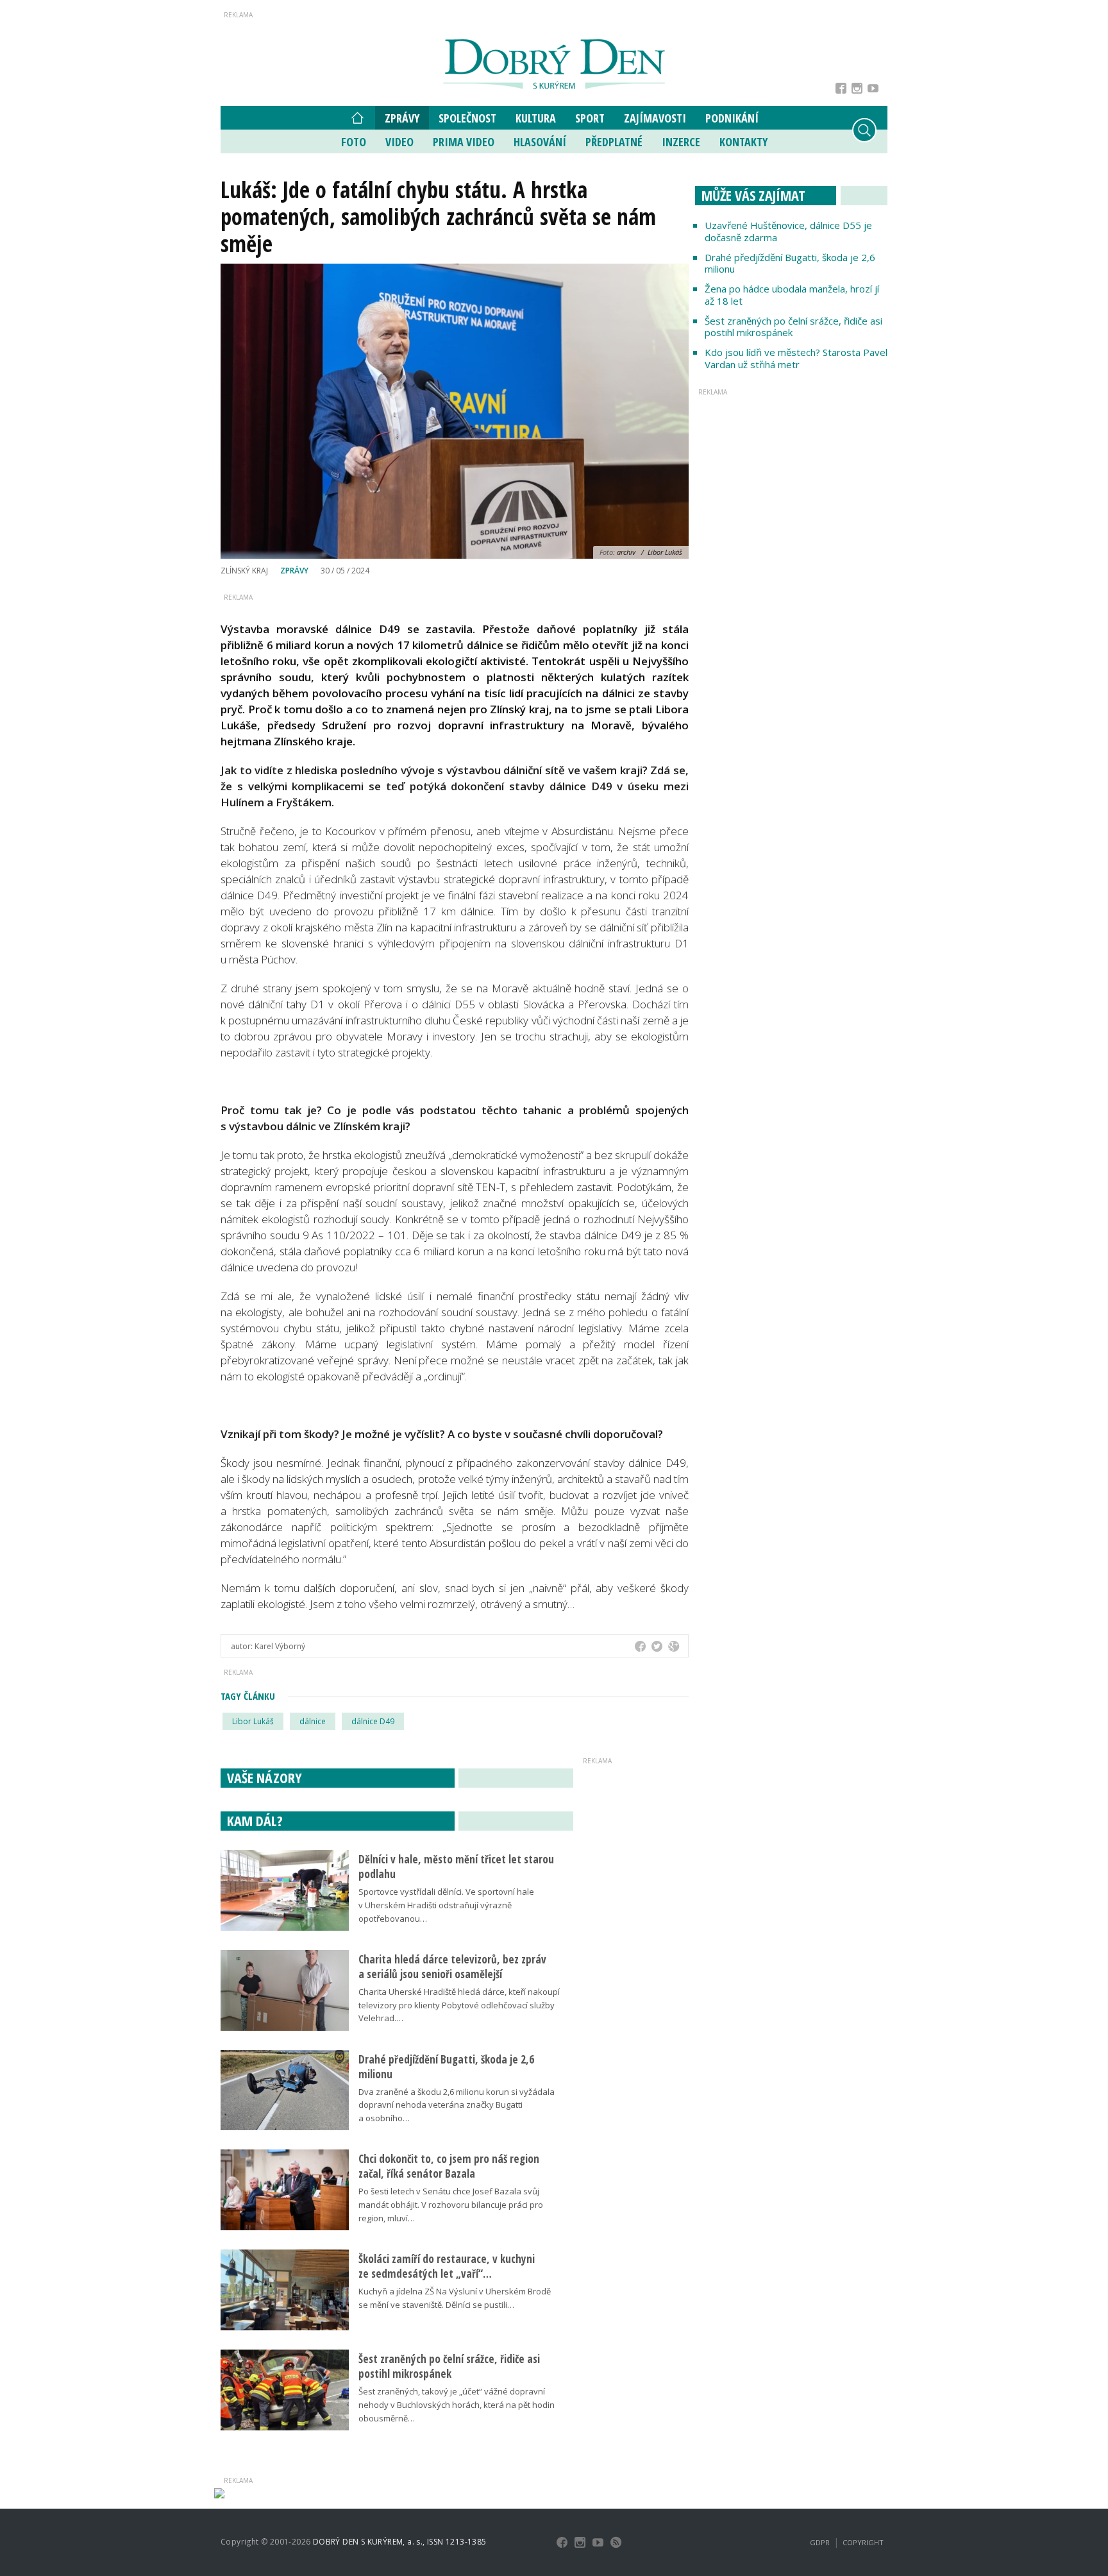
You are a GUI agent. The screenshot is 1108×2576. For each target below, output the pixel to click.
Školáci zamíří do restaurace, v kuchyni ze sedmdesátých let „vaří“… (447, 2266)
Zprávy (402, 118)
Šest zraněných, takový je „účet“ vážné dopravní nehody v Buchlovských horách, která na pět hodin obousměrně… (457, 2405)
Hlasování (540, 142)
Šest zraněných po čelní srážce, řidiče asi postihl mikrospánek (793, 327)
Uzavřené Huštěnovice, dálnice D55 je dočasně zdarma (788, 231)
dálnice (313, 1721)
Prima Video (464, 142)
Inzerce (681, 142)
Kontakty (743, 142)
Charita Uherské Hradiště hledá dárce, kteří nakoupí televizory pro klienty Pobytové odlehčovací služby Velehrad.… (459, 2005)
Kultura (536, 118)
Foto (354, 142)
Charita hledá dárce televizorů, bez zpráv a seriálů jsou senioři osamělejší (452, 1967)
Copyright (863, 2542)
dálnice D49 (373, 1721)
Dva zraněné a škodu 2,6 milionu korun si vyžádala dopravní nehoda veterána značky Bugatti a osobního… (457, 2105)
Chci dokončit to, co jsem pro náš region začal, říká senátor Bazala (449, 2166)
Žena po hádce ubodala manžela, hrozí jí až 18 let (792, 295)
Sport (590, 118)
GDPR (820, 2542)
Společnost (467, 118)
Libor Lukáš (253, 1721)
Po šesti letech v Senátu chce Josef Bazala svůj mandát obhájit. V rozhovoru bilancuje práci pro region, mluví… (451, 2205)
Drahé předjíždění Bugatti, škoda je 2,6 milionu (790, 263)
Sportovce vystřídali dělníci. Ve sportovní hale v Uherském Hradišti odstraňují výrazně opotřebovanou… (446, 1905)
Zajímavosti (655, 118)
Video (399, 142)
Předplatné (614, 142)
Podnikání (732, 118)
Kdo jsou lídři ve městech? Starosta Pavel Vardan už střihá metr (796, 358)
